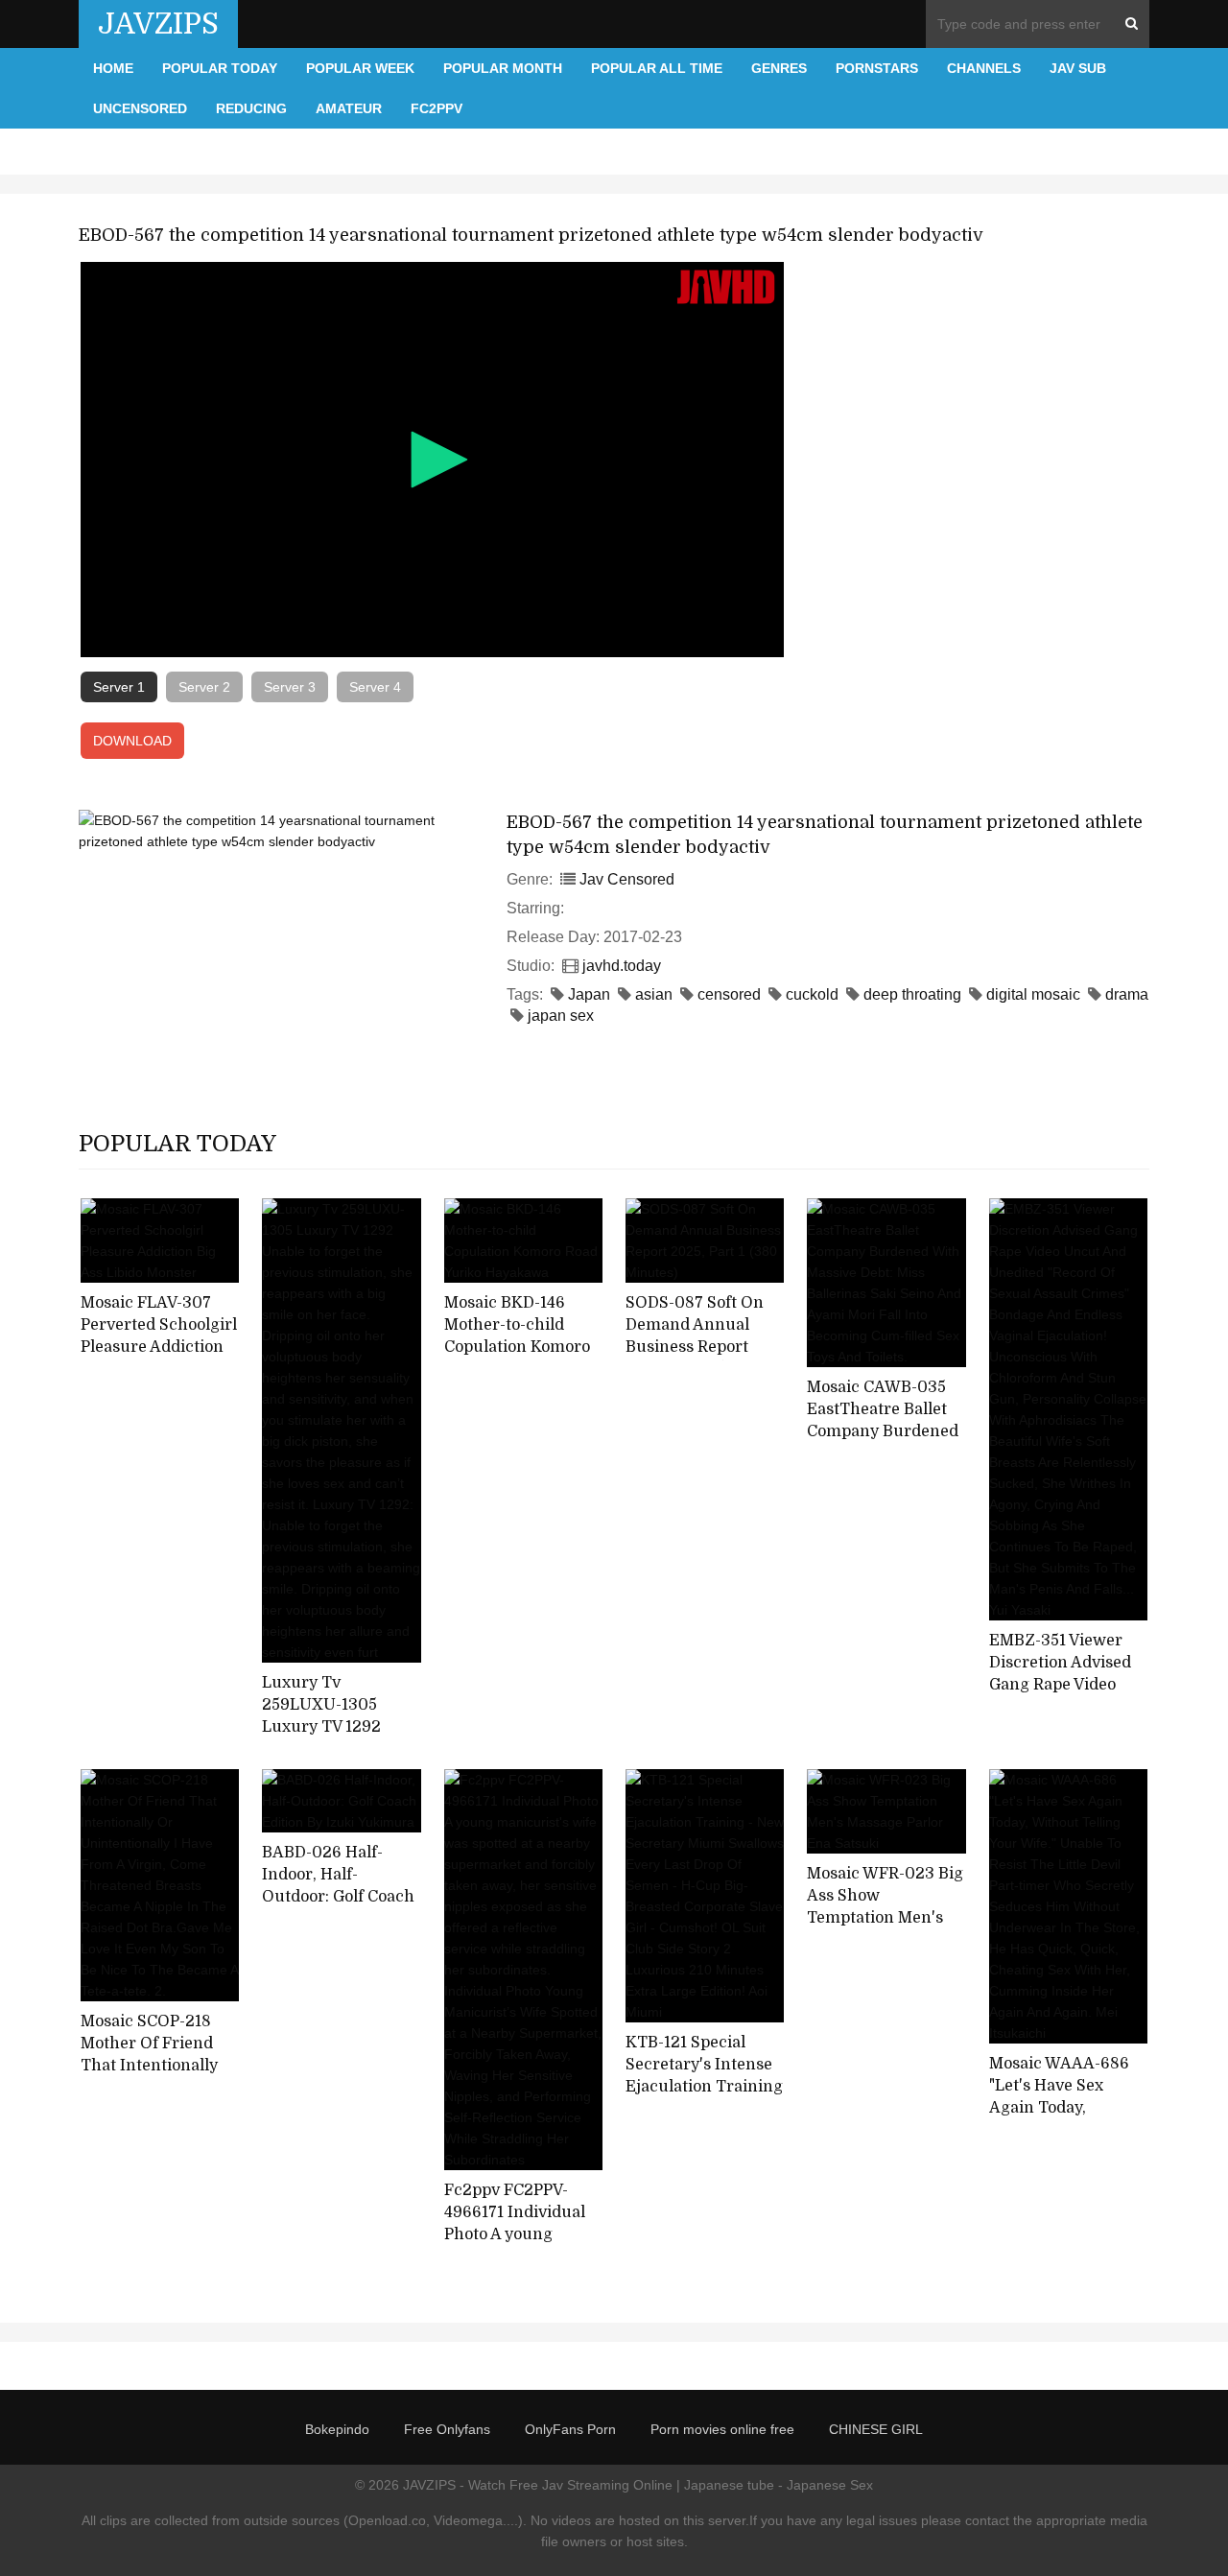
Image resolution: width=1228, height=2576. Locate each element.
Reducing (251, 108)
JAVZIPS (158, 24)
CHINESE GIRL (876, 2429)
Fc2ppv (437, 108)
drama (1127, 994)
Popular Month (503, 68)
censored (729, 994)
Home (113, 68)
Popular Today (220, 68)
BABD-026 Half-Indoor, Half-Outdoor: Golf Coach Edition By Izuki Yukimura (338, 1896)
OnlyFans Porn (570, 2429)
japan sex (561, 1016)
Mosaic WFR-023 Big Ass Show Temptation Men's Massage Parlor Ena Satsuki (885, 1917)
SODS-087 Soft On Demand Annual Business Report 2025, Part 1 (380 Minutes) (695, 1347)
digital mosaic (1033, 994)
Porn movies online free (722, 2429)
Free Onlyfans (447, 2429)
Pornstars (877, 68)
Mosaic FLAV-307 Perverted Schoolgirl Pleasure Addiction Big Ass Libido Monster (159, 1347)
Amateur (349, 108)
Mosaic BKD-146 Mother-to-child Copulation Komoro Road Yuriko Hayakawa (517, 1347)
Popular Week (360, 68)
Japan (589, 994)
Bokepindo (337, 2429)
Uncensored (140, 108)
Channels (984, 68)
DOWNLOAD (132, 741)
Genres (779, 68)
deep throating (912, 994)
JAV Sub (1078, 68)
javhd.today (622, 966)
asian (654, 994)
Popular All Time (657, 68)
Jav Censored (627, 879)
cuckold (812, 994)
